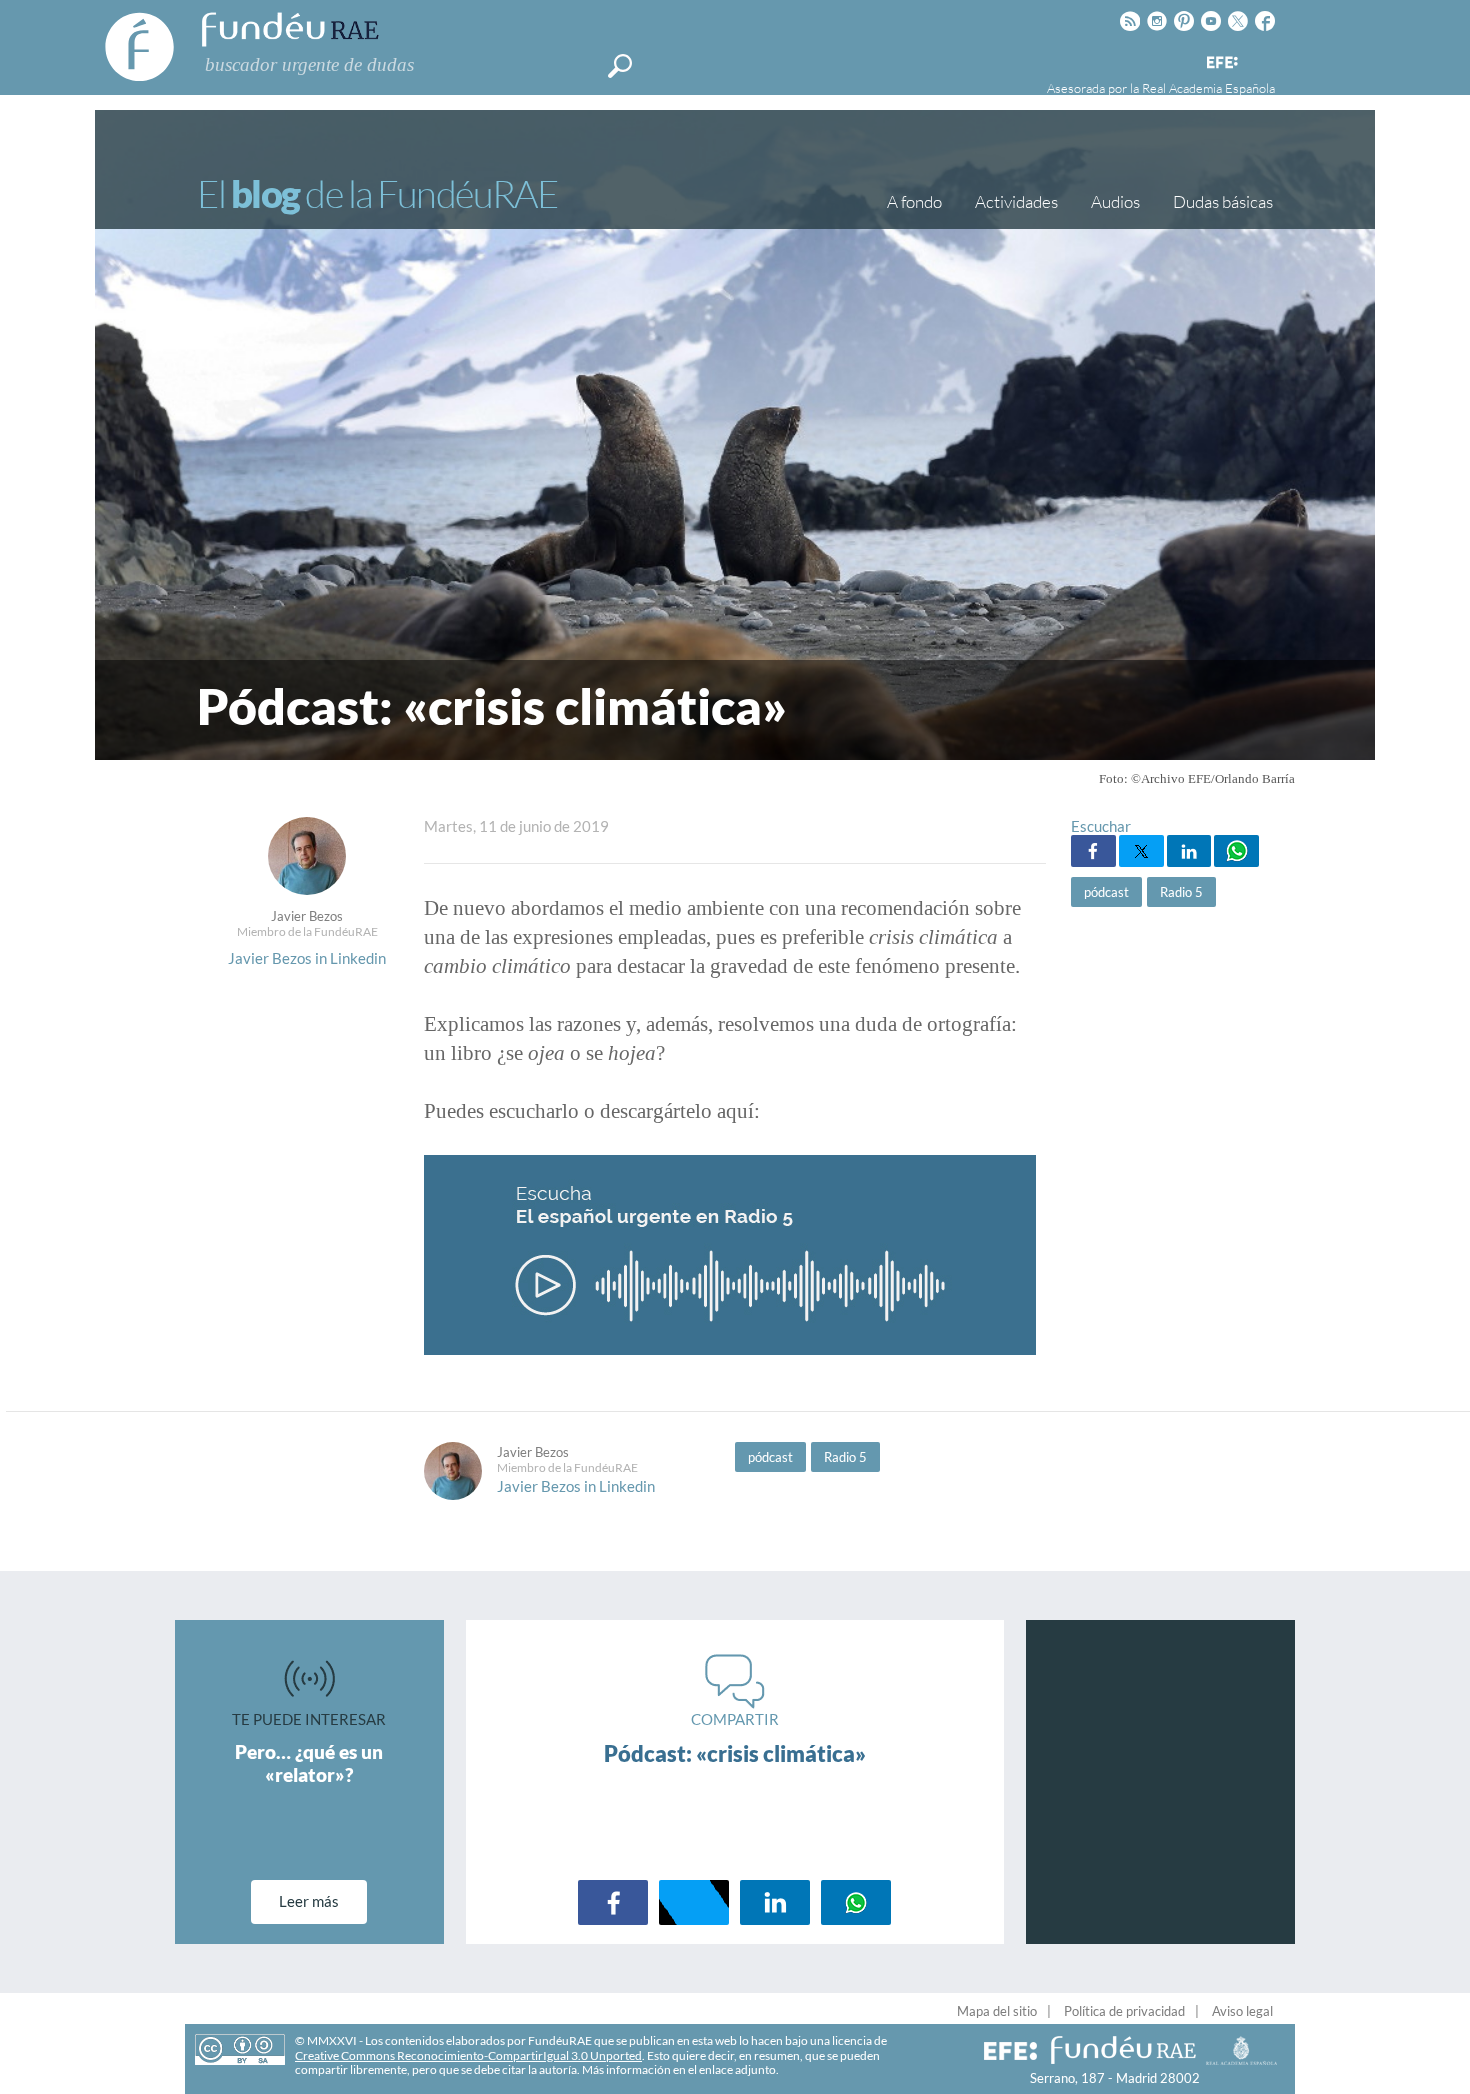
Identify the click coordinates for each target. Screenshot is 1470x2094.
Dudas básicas (1223, 201)
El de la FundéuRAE (377, 193)
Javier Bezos (307, 916)
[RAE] (1262, 59)
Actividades (1016, 201)
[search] (620, 66)
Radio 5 (1181, 892)
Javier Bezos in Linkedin (307, 958)
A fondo (914, 201)
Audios (1115, 201)
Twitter (1141, 851)
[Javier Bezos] (307, 889)
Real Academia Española (1208, 88)
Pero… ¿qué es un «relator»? (309, 1763)
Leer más (309, 1901)
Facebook (1093, 851)
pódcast (1106, 892)
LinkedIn (1189, 851)
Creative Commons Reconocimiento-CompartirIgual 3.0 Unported (468, 2055)
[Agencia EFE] (1221, 63)
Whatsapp (1236, 851)
